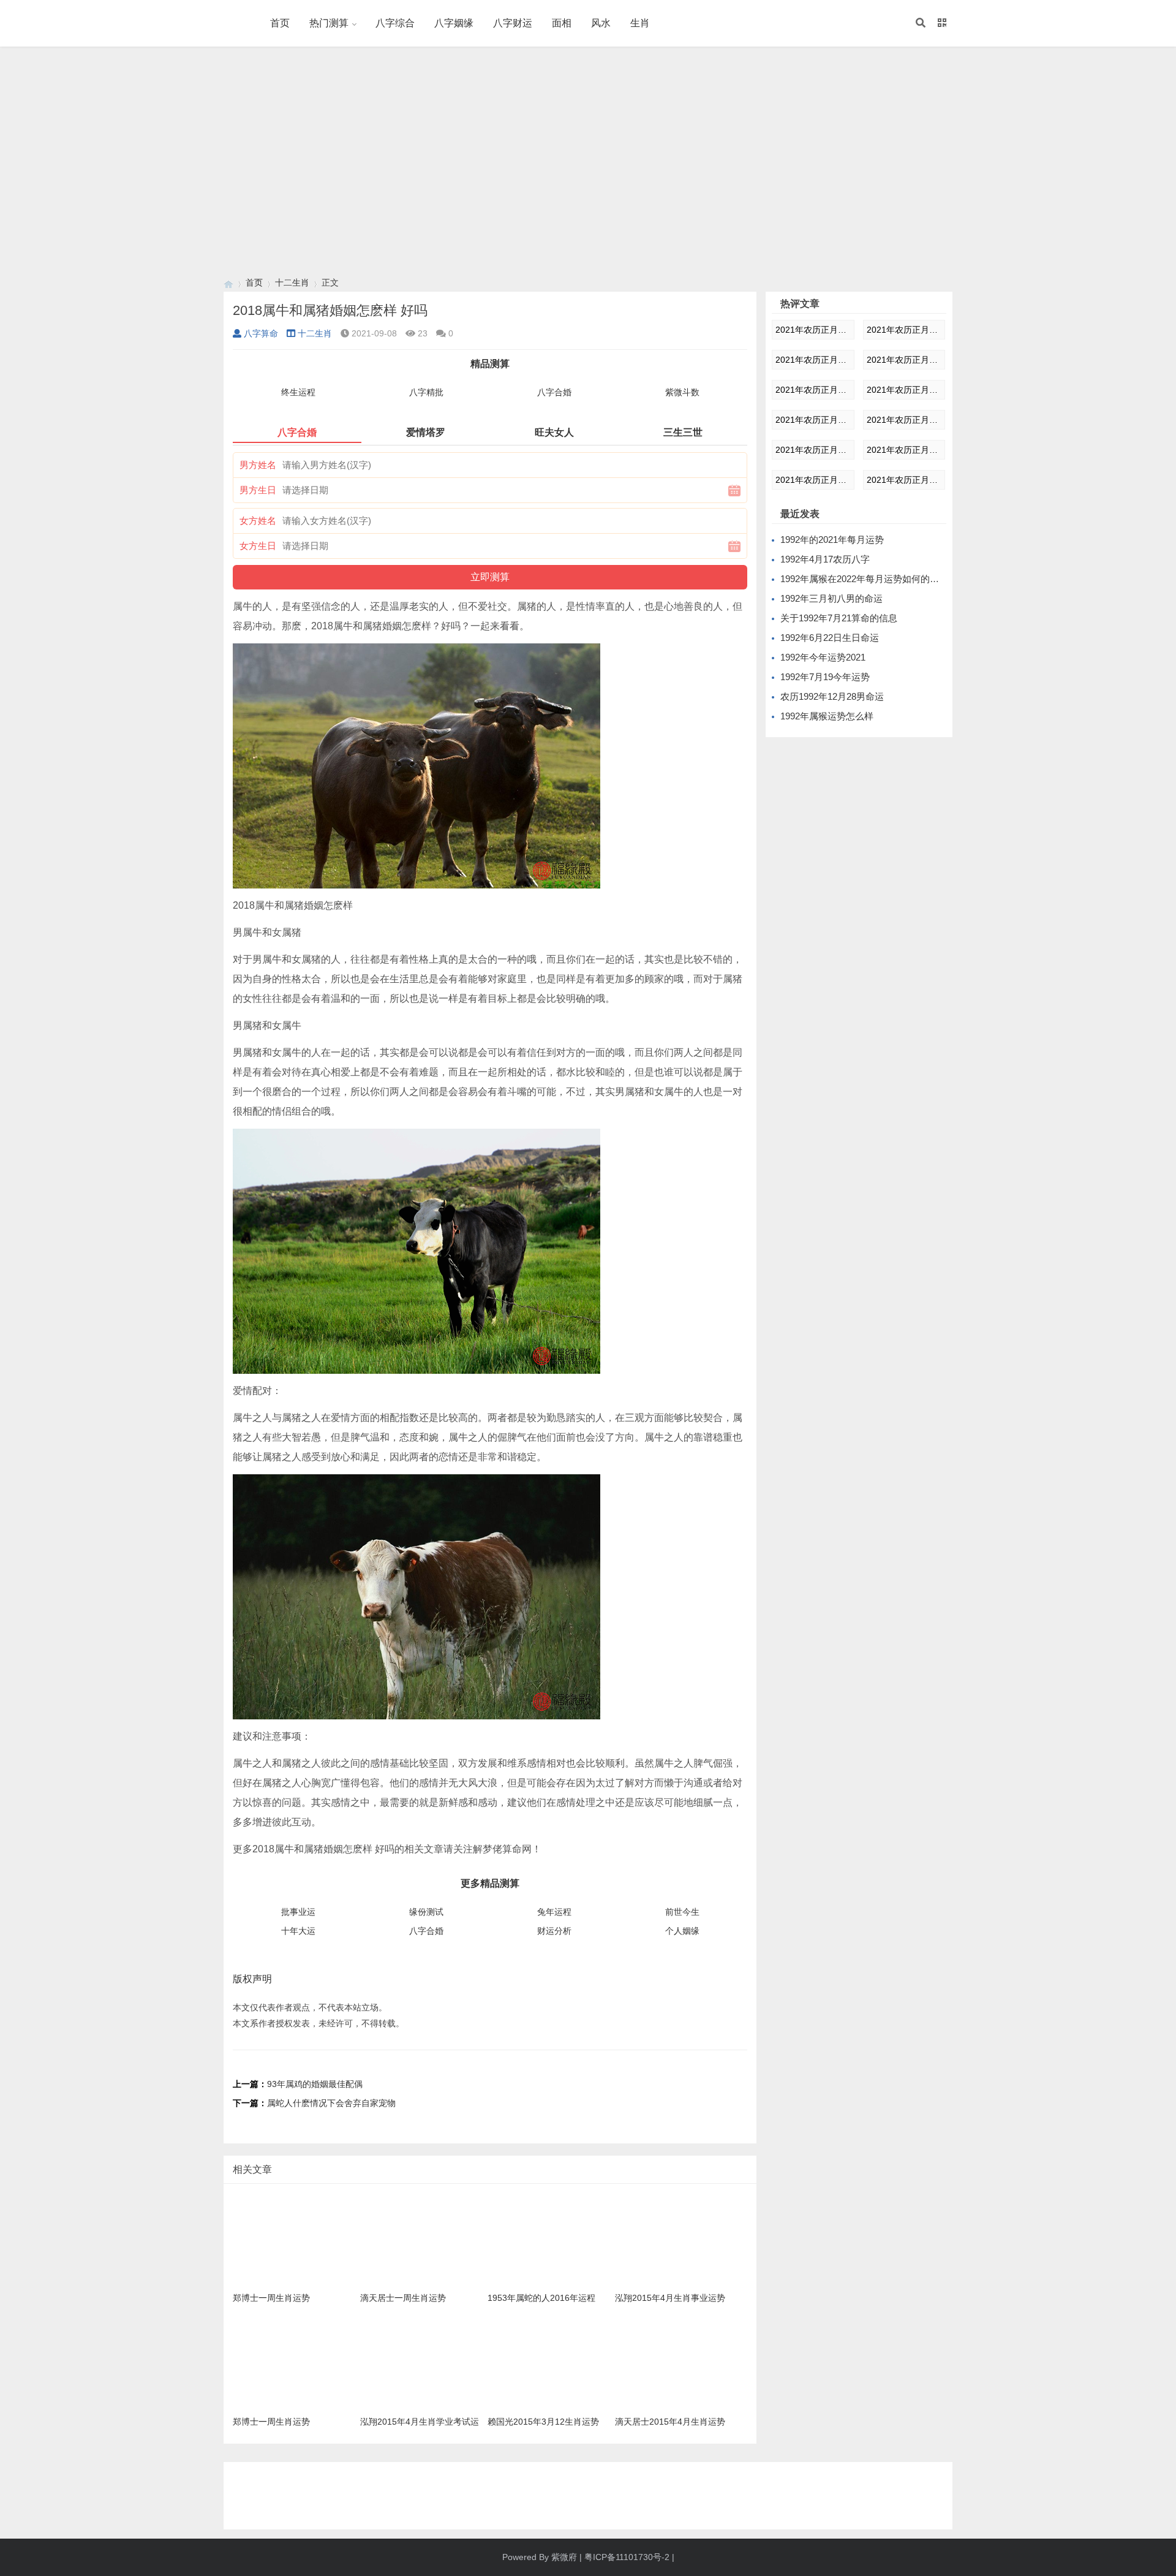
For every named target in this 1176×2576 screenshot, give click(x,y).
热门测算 (329, 23)
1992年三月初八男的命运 (831, 598)
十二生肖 (292, 282)
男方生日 (258, 490)
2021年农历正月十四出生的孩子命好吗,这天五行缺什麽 (813, 390)
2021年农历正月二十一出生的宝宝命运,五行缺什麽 (813, 480)
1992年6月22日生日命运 (830, 638)
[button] (921, 23)
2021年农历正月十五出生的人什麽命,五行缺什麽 (813, 330)
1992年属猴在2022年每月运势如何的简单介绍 (873, 579)
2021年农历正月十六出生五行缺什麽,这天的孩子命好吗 (904, 390)
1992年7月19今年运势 (825, 677)
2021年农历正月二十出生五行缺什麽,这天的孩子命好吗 (904, 450)
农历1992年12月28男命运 (832, 696)
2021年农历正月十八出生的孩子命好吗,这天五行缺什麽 (904, 420)
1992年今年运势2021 (823, 657)
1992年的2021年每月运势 (832, 540)
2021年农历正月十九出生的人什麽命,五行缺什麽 (813, 450)
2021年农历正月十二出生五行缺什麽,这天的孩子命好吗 (813, 360)
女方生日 (258, 546)
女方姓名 (258, 521)
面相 (562, 23)
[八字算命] (228, 283)
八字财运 (513, 23)
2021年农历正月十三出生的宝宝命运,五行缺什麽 (904, 360)
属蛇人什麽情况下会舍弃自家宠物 (331, 2103)
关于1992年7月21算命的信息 (839, 618)
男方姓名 (258, 465)
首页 (280, 23)
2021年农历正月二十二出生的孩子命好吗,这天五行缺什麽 (904, 480)
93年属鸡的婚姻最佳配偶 (315, 2084)
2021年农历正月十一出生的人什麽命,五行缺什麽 (904, 330)
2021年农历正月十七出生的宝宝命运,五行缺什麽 (813, 420)
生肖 (640, 23)
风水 (601, 23)
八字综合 (395, 23)
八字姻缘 (454, 23)
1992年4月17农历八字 (825, 559)
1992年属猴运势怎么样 (827, 716)
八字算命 (261, 333)
